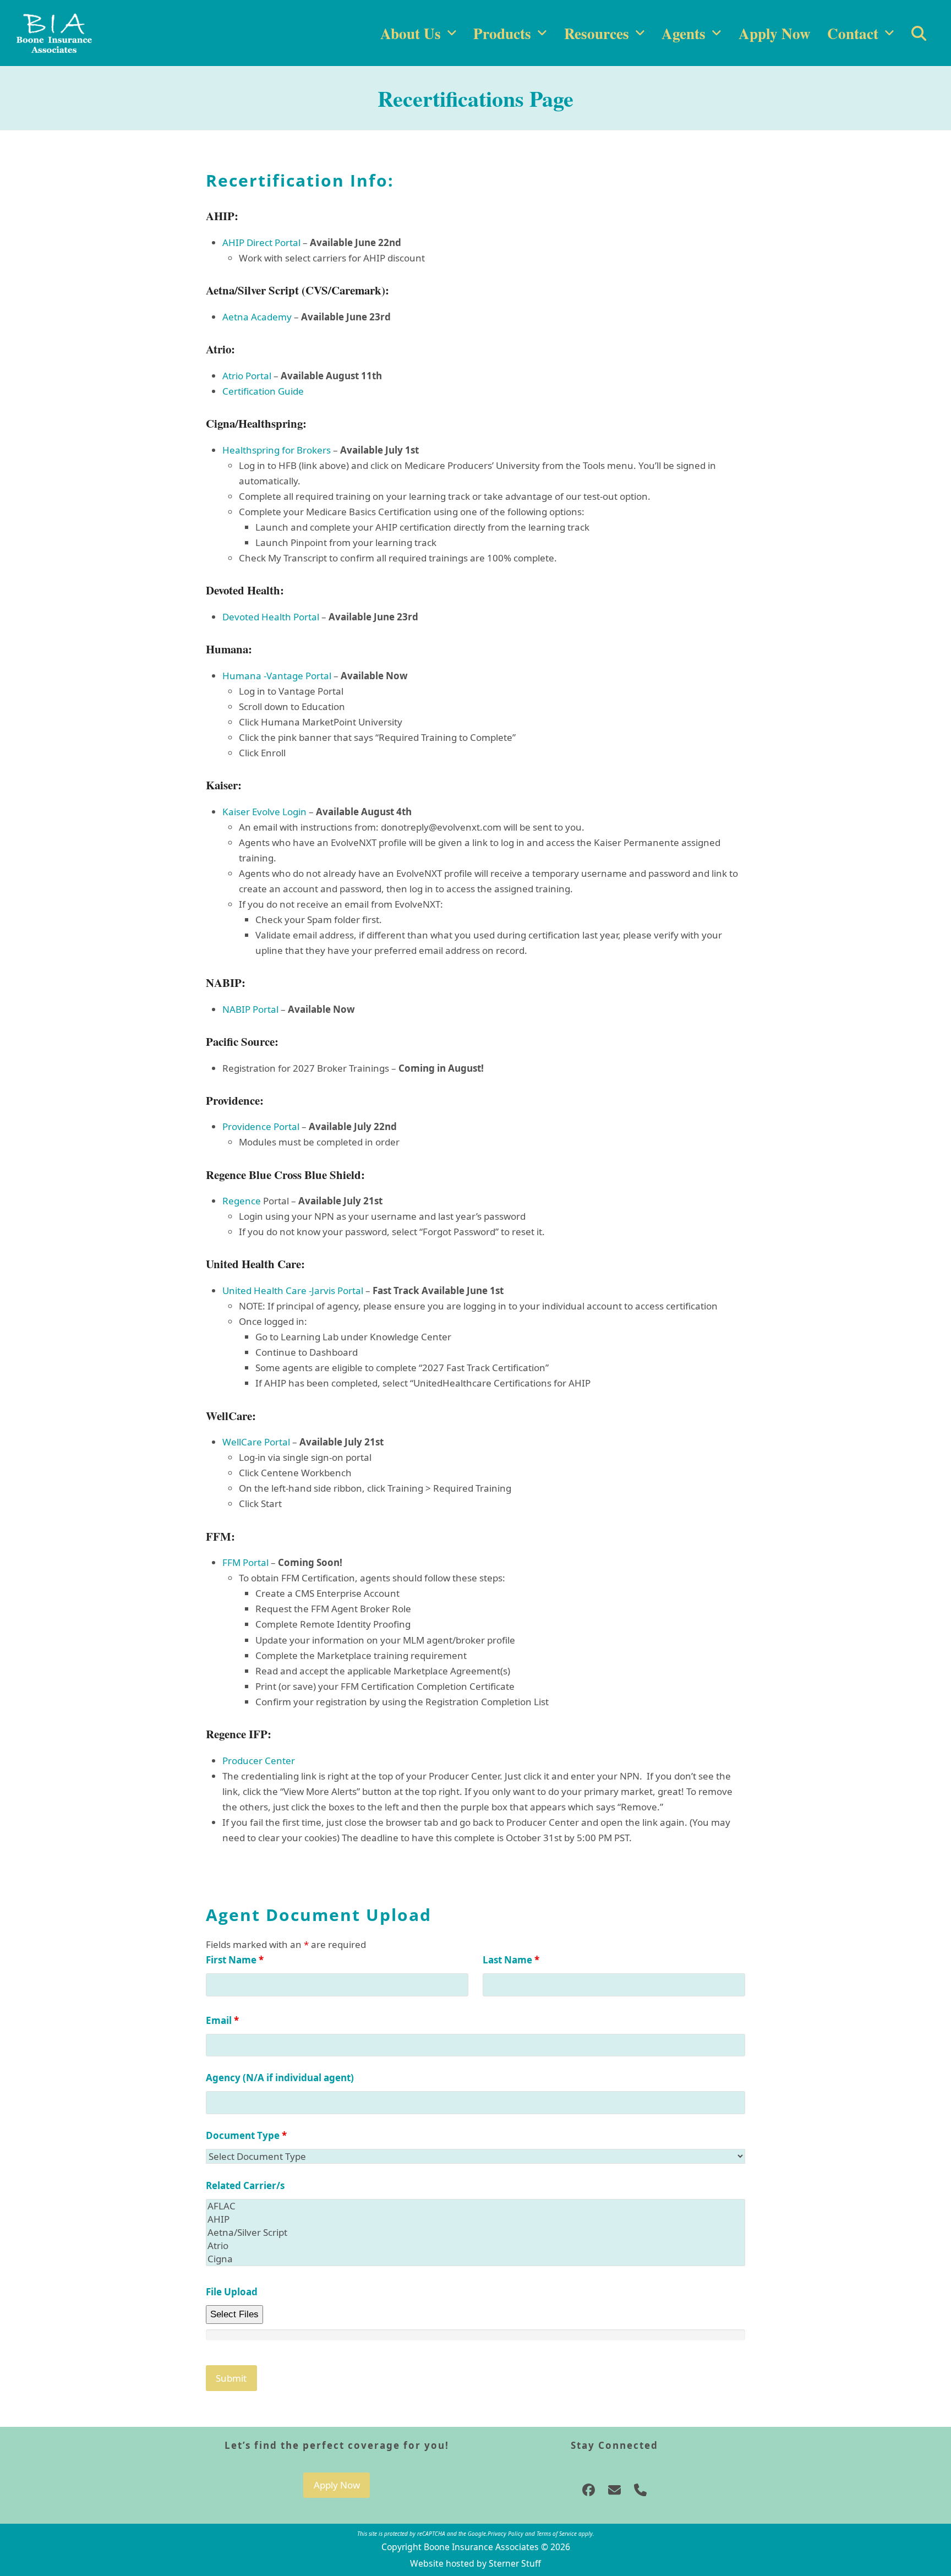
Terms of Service (557, 2534)
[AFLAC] (475, 2206)
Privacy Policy (505, 2534)
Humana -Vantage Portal (278, 676)
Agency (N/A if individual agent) (280, 2078)
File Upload (232, 2292)
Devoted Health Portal (271, 617)
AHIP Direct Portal (261, 242)
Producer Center (259, 1761)
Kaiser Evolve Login (264, 812)
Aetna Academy (257, 317)
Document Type (246, 2135)
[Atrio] (475, 2246)
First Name (235, 1960)
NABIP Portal (250, 1009)
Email (222, 2020)
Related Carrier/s (245, 2185)
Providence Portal (261, 1126)
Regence (242, 1201)
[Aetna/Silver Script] (475, 2233)
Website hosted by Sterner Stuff (475, 2563)
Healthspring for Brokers (277, 450)
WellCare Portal (256, 1442)
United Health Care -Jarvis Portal (293, 1290)
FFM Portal (245, 1562)
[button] (919, 33)
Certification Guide (263, 391)
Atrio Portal (247, 376)
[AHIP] (475, 2219)
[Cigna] (475, 2259)
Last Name (511, 1960)
